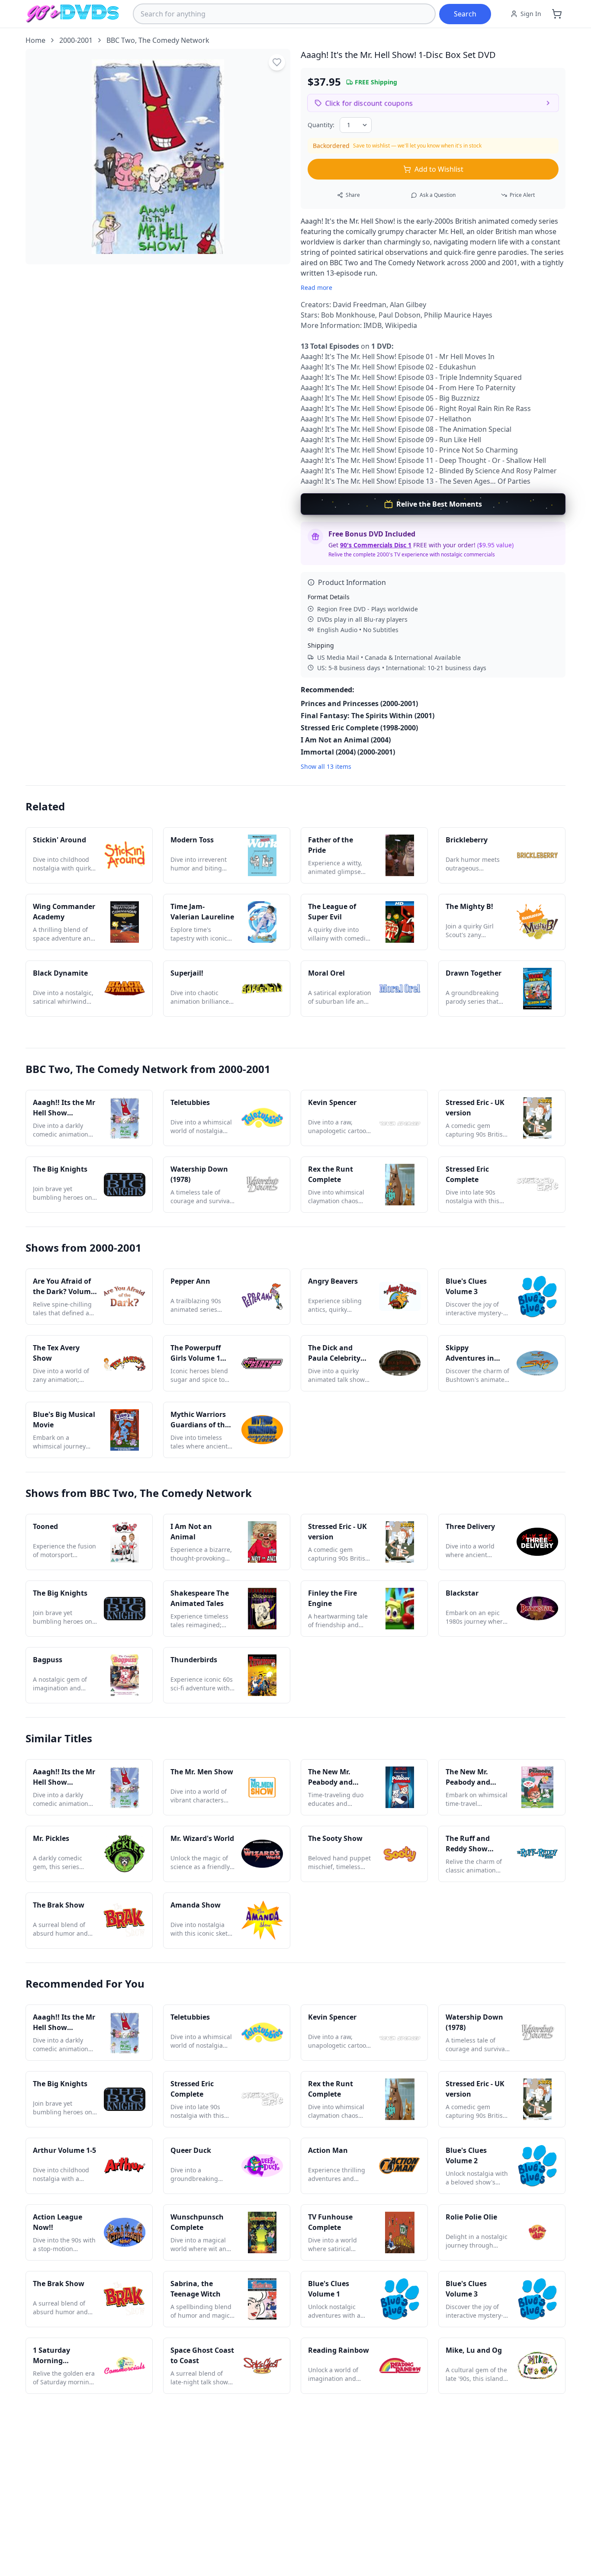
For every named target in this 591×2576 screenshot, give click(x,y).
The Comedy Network (174, 40)
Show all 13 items (326, 766)
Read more (316, 287)
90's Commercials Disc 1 (376, 545)
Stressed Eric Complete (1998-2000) (359, 728)
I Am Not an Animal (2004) (346, 740)
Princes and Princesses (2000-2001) (359, 703)
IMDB (373, 325)
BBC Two (121, 40)
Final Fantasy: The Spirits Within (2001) (368, 716)
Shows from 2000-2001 (84, 1248)
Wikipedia (401, 325)
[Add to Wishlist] (277, 62)
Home (35, 40)
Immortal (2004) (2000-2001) (348, 752)
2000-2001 (76, 40)
